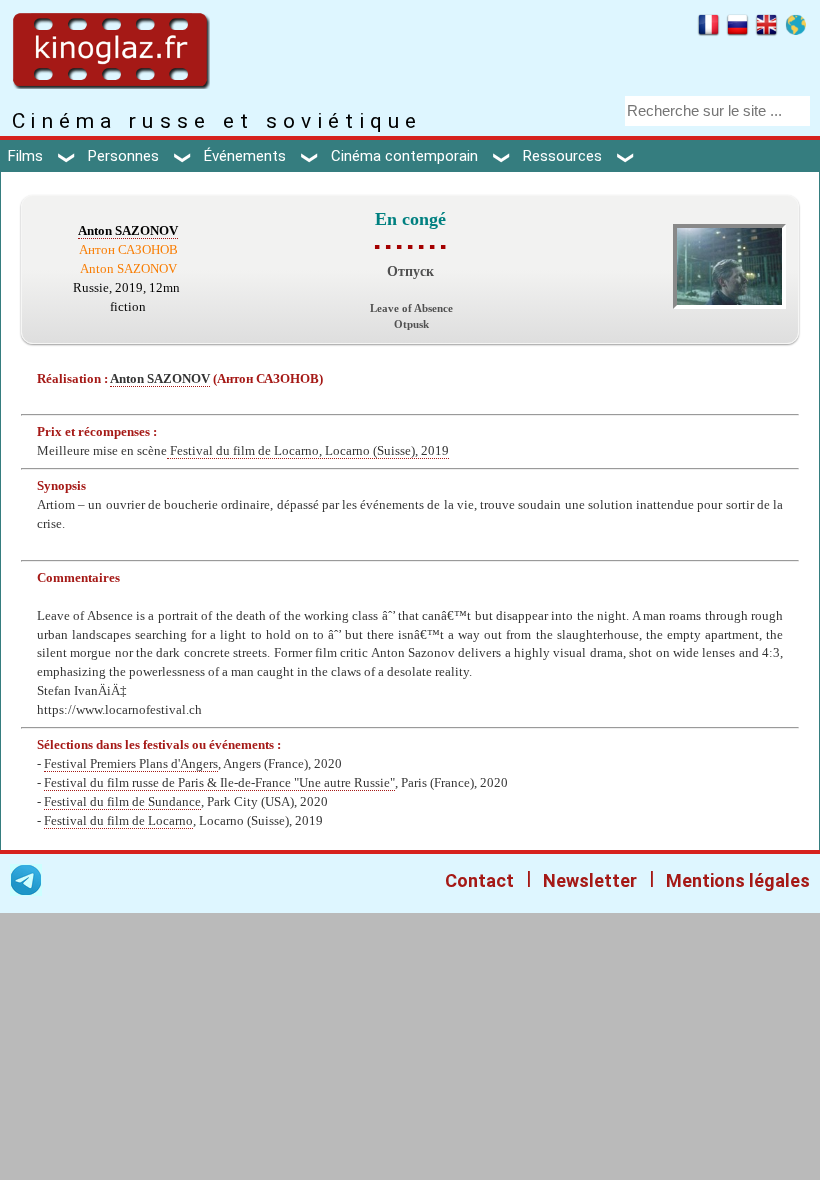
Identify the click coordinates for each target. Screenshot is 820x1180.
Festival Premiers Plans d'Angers (131, 764)
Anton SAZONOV (128, 231)
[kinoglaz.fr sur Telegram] (26, 883)
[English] (766, 28)
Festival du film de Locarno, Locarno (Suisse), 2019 (308, 451)
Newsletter (590, 880)
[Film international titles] (795, 28)
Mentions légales (738, 880)
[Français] (708, 28)
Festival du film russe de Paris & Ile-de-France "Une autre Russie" (219, 783)
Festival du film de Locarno (118, 821)
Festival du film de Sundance (122, 802)
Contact (479, 880)
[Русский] (737, 28)
